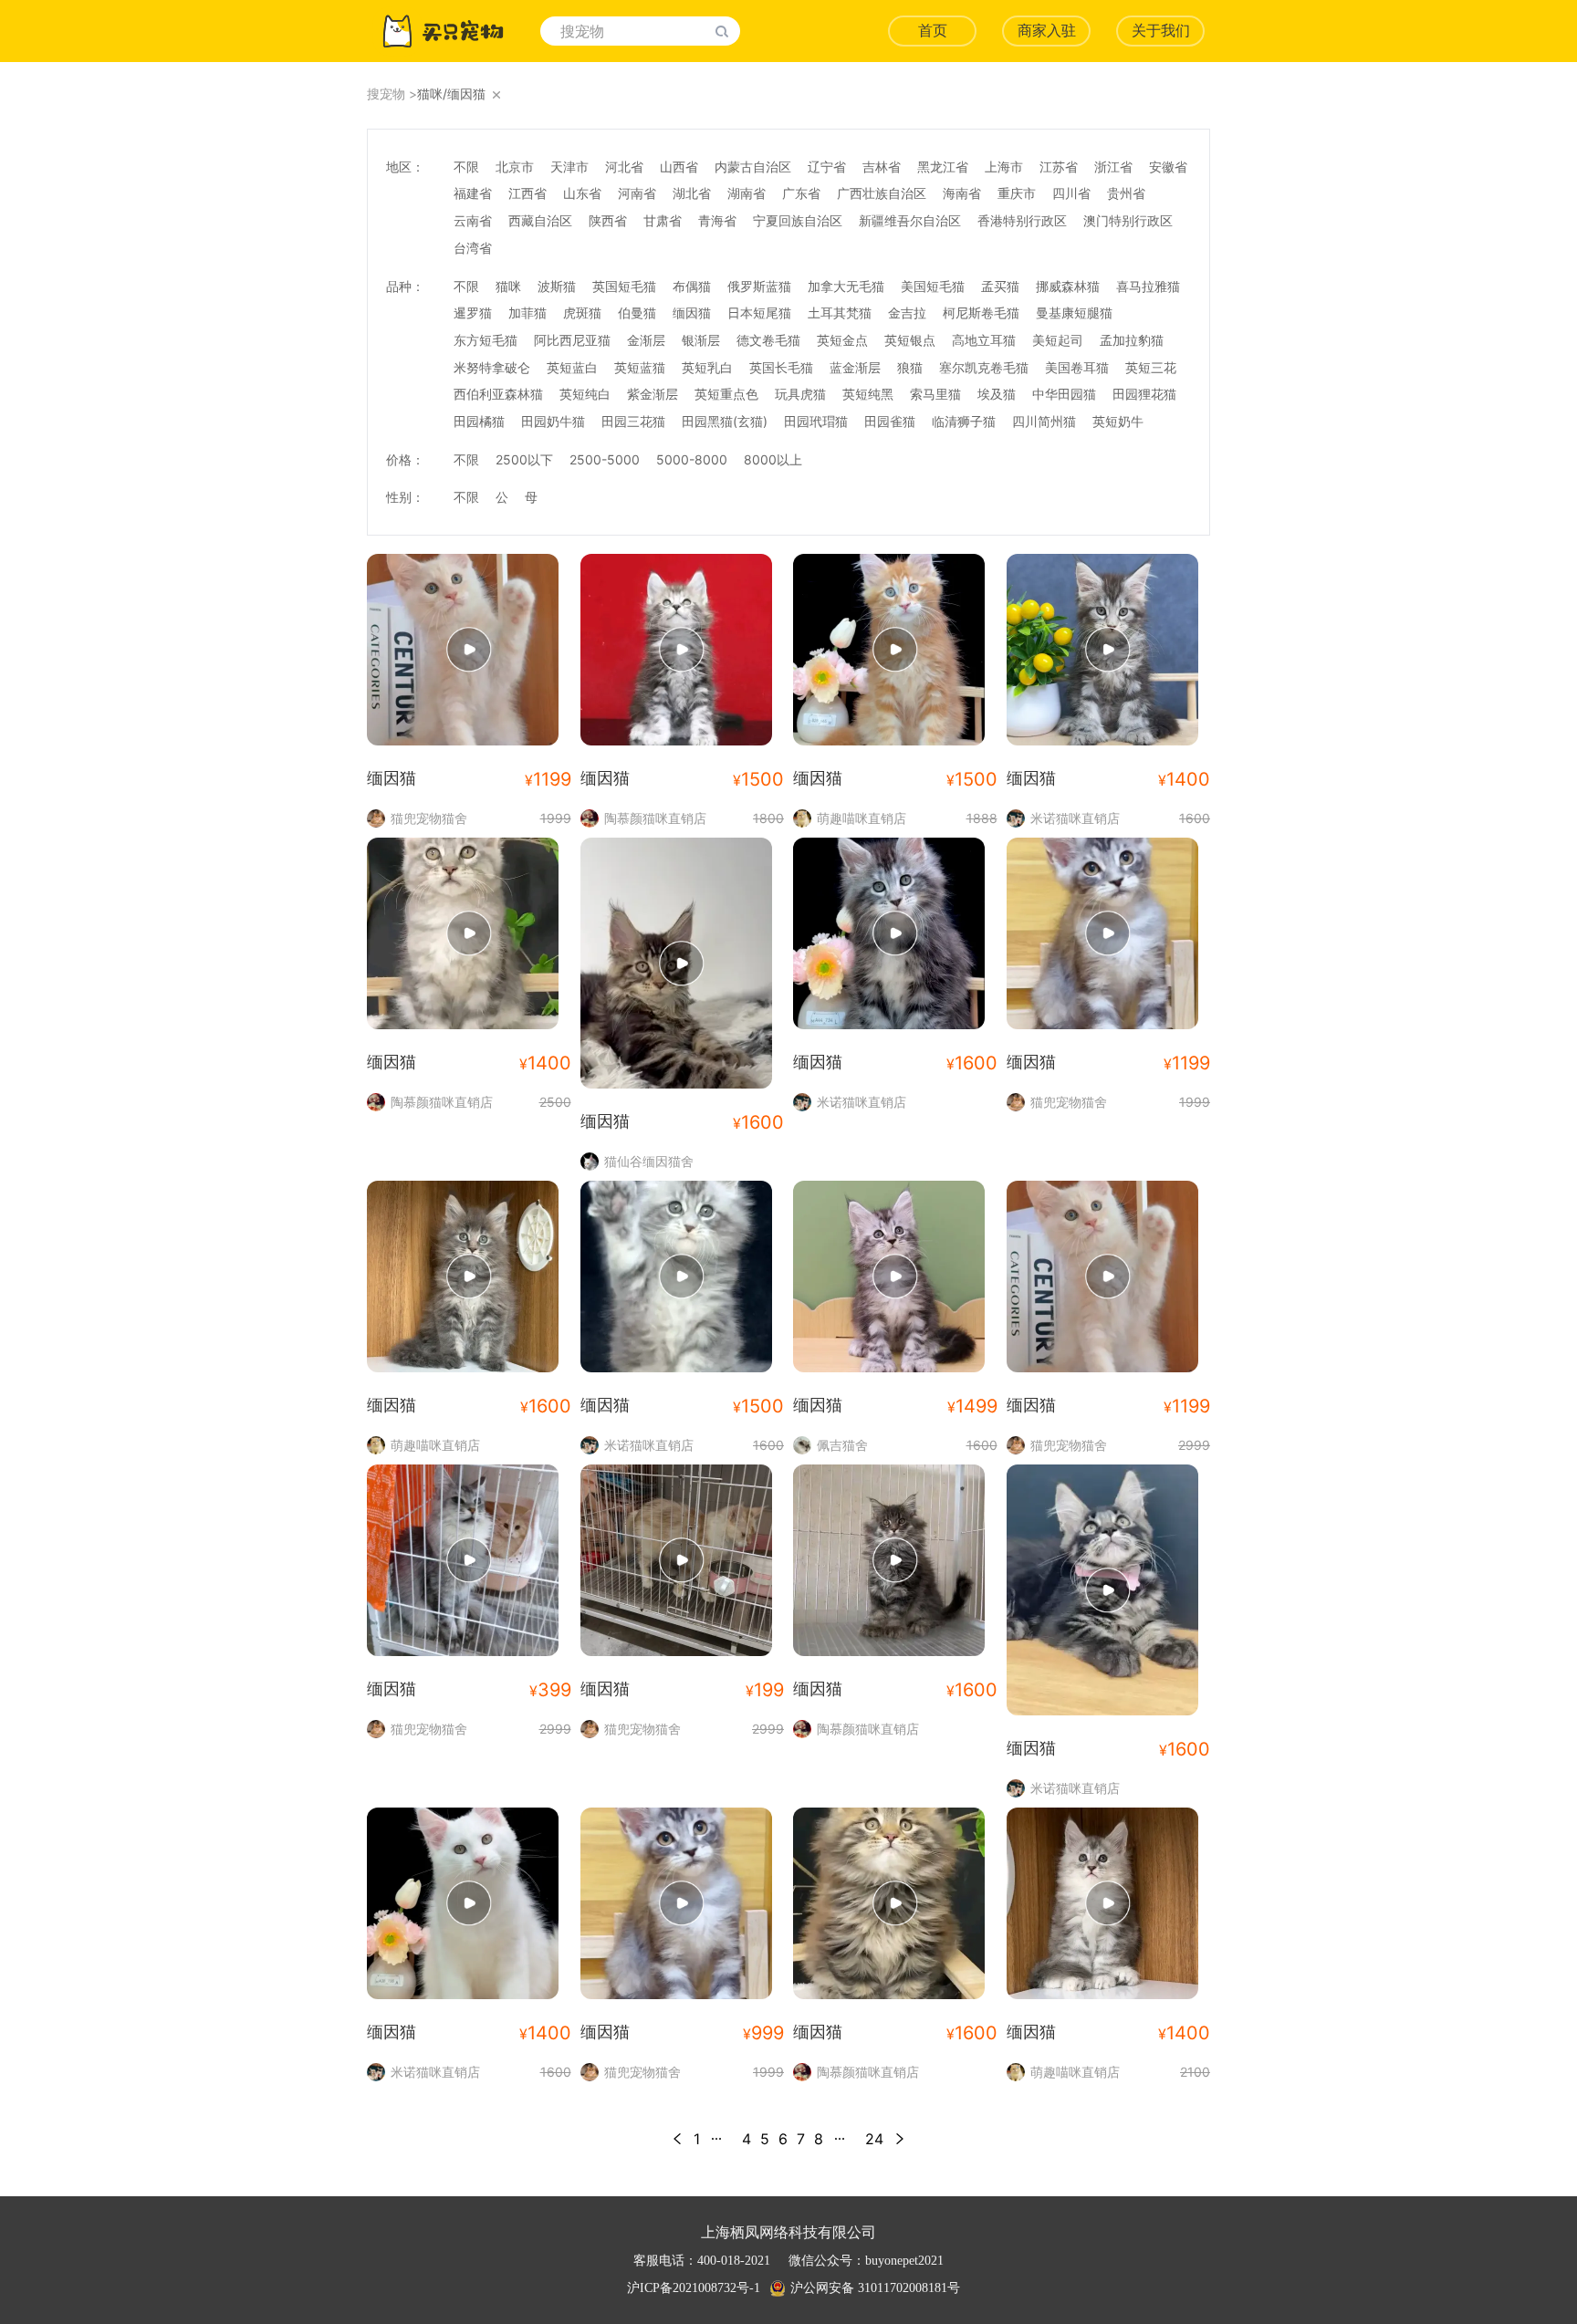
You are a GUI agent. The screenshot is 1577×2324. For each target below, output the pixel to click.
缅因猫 (692, 313)
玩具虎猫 (800, 394)
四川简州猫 (1044, 421)
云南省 (473, 220)
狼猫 (910, 367)
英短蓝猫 (640, 367)
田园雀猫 (890, 421)
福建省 (473, 193)
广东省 (801, 193)
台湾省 (473, 248)
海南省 (962, 193)
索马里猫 (935, 394)
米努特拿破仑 (492, 367)
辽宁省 (827, 167)
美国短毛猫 (933, 286)
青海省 (717, 220)
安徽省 (1168, 167)
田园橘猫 (479, 421)
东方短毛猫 (486, 340)
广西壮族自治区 (882, 193)
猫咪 (508, 286)
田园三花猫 (633, 421)
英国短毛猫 (624, 286)
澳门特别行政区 (1128, 220)
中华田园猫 (1064, 394)
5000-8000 (692, 459)
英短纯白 (585, 394)
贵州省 (1126, 193)
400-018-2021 (734, 2261)
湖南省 (747, 193)
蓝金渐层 (855, 367)
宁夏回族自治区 (798, 220)
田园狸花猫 (1144, 394)
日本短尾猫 (759, 313)
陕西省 (608, 220)
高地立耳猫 (984, 340)
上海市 (1004, 167)
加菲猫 (527, 313)
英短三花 (1151, 367)
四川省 (1071, 193)
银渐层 (701, 340)
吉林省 (882, 167)
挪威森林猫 (1068, 286)
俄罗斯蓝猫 (759, 286)
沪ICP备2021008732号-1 (694, 2288)
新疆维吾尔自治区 (910, 220)
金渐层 (646, 340)
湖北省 (692, 193)
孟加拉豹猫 (1132, 340)
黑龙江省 (943, 167)
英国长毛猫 (781, 367)
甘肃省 (663, 220)
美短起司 (1058, 340)
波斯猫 (557, 286)
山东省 (582, 193)
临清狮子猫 (964, 421)
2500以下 (524, 459)
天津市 (569, 167)
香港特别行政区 (1022, 220)
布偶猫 (692, 286)
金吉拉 (907, 313)
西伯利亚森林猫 (498, 394)
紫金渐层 (653, 394)
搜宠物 (386, 94)
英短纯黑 (868, 394)
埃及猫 (997, 394)
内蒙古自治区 (753, 167)
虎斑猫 (582, 313)
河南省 (637, 193)
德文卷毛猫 (768, 340)
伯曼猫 (637, 313)
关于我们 (1161, 31)
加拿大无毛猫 (846, 286)
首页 (933, 31)
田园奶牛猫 (553, 421)
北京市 (515, 167)
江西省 (527, 193)
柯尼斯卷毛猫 (981, 313)
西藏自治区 (540, 220)
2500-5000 (605, 459)
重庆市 (1017, 193)
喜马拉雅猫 (1148, 286)
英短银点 (910, 340)
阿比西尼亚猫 (572, 340)
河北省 (624, 167)
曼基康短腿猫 (1074, 313)
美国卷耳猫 (1077, 367)
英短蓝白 (572, 367)
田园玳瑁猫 (816, 421)
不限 (466, 167)
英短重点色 (726, 394)
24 (874, 2139)
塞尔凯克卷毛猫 (984, 367)
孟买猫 (1000, 286)
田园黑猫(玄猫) (725, 421)
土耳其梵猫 (840, 313)
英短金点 (842, 340)
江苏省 (1059, 167)
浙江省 (1113, 167)
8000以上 (773, 459)
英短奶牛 (1118, 421)
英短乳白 (707, 367)
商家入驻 (1047, 31)
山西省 (679, 167)
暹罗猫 (473, 313)
